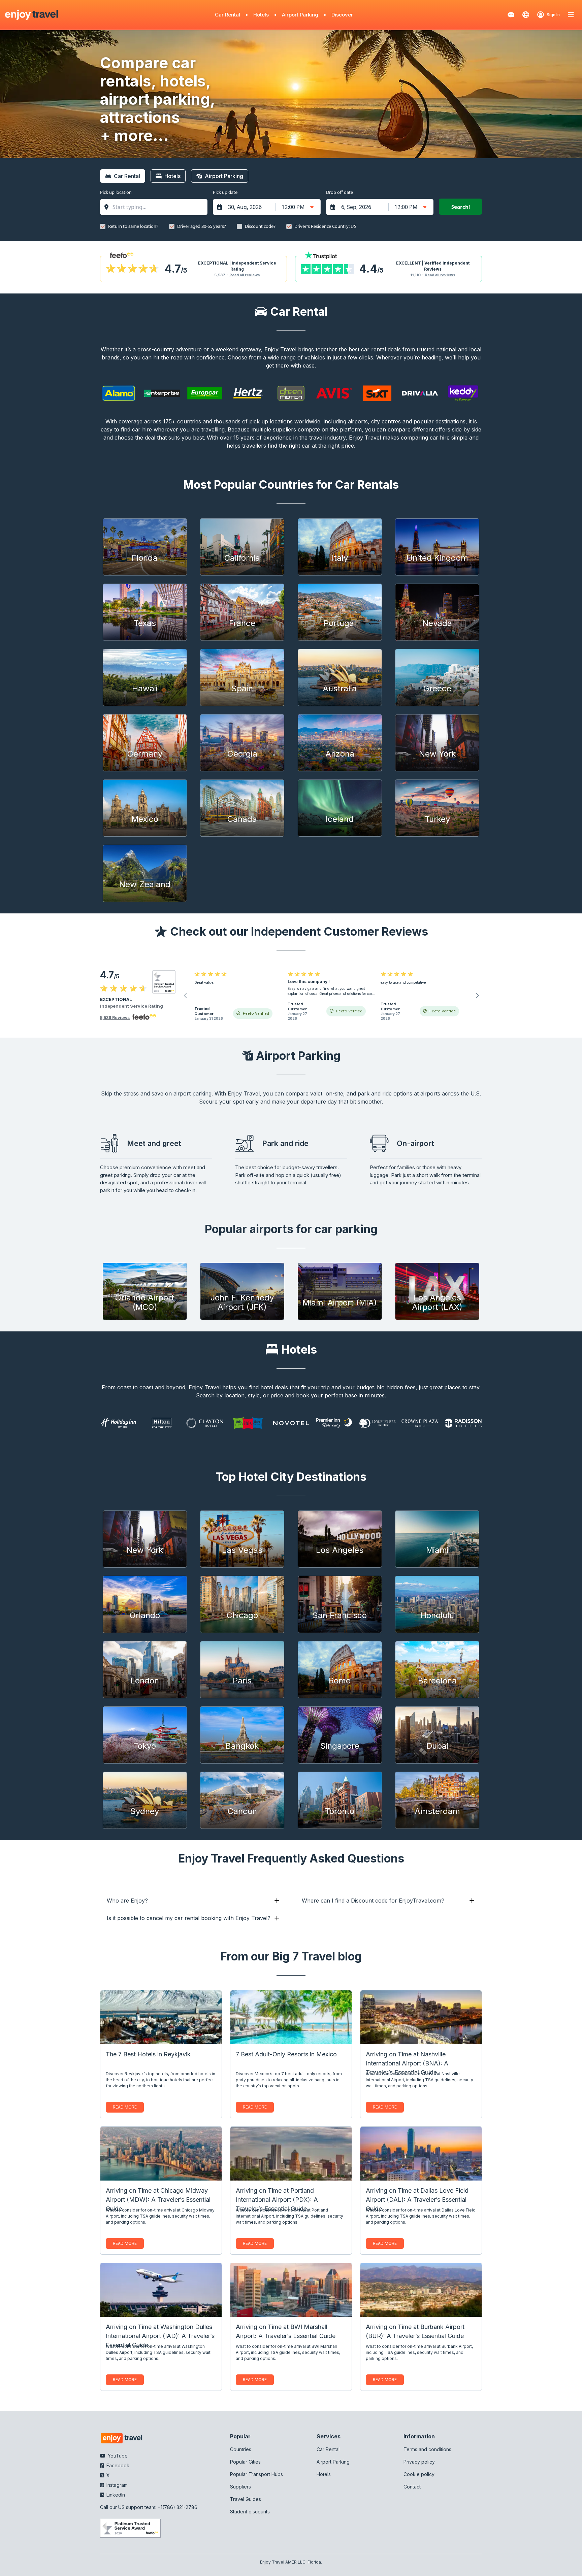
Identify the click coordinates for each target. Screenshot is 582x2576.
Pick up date (225, 192)
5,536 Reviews (115, 1018)
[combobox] (157, 207)
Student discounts (250, 2512)
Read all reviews (245, 275)
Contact (412, 2487)
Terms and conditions (427, 2449)
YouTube (117, 2456)
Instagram (116, 2485)
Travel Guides (246, 2499)
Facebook (117, 2465)
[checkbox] (103, 227)
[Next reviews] (477, 996)
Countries (241, 2449)
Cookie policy (419, 2474)
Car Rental (228, 15)
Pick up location (116, 192)
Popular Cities (245, 2462)
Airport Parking (300, 15)
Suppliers (240, 2487)
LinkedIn (115, 2495)
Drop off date (339, 192)
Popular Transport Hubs (256, 2474)
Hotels (261, 15)
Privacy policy (419, 2462)
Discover (342, 15)
